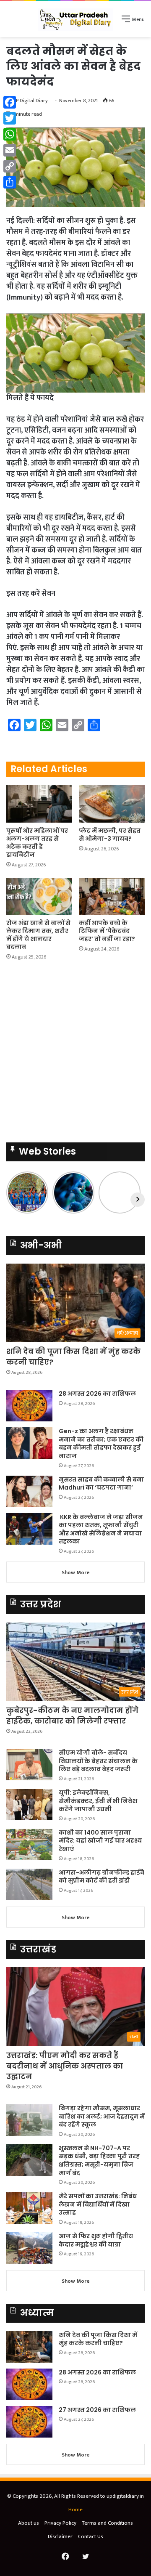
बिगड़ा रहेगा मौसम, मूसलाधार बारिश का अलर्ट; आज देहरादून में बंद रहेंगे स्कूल (102, 2116)
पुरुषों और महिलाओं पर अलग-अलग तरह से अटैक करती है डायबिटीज (37, 843)
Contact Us (91, 2536)
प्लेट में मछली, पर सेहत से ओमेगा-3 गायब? (110, 835)
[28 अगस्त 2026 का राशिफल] (29, 1406)
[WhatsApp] (10, 134)
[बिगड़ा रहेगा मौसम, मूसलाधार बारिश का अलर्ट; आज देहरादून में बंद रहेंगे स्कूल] (29, 2120)
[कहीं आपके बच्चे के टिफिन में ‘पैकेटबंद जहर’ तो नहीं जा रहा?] (112, 896)
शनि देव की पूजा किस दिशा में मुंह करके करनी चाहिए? (98, 2339)
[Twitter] (10, 118)
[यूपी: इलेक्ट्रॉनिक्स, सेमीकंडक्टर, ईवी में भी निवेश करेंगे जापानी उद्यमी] (29, 1805)
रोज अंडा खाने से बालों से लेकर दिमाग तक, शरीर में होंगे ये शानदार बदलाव (38, 935)
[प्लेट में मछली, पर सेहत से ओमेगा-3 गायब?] (112, 804)
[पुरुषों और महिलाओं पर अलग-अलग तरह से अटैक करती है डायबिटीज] (39, 804)
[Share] (10, 182)
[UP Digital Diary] (75, 19)
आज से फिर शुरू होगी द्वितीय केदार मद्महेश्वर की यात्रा (96, 2240)
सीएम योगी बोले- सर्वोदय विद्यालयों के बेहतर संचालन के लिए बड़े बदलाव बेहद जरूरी (98, 1761)
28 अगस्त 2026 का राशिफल (97, 1394)
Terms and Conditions (107, 2523)
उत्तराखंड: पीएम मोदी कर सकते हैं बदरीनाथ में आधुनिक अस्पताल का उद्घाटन (65, 2066)
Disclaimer (60, 2536)
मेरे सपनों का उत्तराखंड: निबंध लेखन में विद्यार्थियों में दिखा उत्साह (98, 2204)
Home (75, 2510)
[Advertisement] (75, 117)
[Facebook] (10, 102)
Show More (76, 1572)
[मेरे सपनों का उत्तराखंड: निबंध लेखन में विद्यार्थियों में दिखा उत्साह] (29, 2208)
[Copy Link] (10, 166)
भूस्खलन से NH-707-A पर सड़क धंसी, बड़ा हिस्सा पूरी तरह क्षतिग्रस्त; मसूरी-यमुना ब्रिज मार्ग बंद (99, 2160)
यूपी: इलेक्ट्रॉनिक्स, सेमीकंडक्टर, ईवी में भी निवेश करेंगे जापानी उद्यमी (98, 1801)
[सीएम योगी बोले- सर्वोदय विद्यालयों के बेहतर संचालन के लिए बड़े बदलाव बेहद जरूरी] (29, 1765)
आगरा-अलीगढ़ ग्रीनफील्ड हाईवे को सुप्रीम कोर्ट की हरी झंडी (102, 1877)
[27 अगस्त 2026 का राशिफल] (29, 2422)
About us (29, 2523)
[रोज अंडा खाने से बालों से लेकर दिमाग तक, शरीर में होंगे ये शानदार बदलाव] (39, 896)
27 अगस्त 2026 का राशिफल (97, 2410)
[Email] (10, 150)
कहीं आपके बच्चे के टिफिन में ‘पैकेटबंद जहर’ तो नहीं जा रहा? (107, 931)
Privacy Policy (60, 2523)
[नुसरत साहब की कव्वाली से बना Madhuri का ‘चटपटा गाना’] (29, 1491)
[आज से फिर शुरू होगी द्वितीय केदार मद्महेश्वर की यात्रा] (29, 2248)
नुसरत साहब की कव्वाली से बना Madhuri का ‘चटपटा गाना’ (101, 1484)
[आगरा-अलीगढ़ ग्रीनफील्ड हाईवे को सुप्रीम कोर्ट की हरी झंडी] (29, 1884)
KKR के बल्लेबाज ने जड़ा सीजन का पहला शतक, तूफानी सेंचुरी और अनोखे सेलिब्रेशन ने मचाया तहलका (101, 1529)
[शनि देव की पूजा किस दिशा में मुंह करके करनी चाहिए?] (29, 2347)
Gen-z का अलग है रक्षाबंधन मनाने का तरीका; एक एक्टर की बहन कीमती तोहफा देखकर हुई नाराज (101, 1443)
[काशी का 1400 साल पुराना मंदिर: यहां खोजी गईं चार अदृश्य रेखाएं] (29, 1844)
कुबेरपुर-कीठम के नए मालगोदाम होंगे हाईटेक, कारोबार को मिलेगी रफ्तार (72, 1716)
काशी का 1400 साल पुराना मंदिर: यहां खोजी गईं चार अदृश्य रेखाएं (100, 1841)
